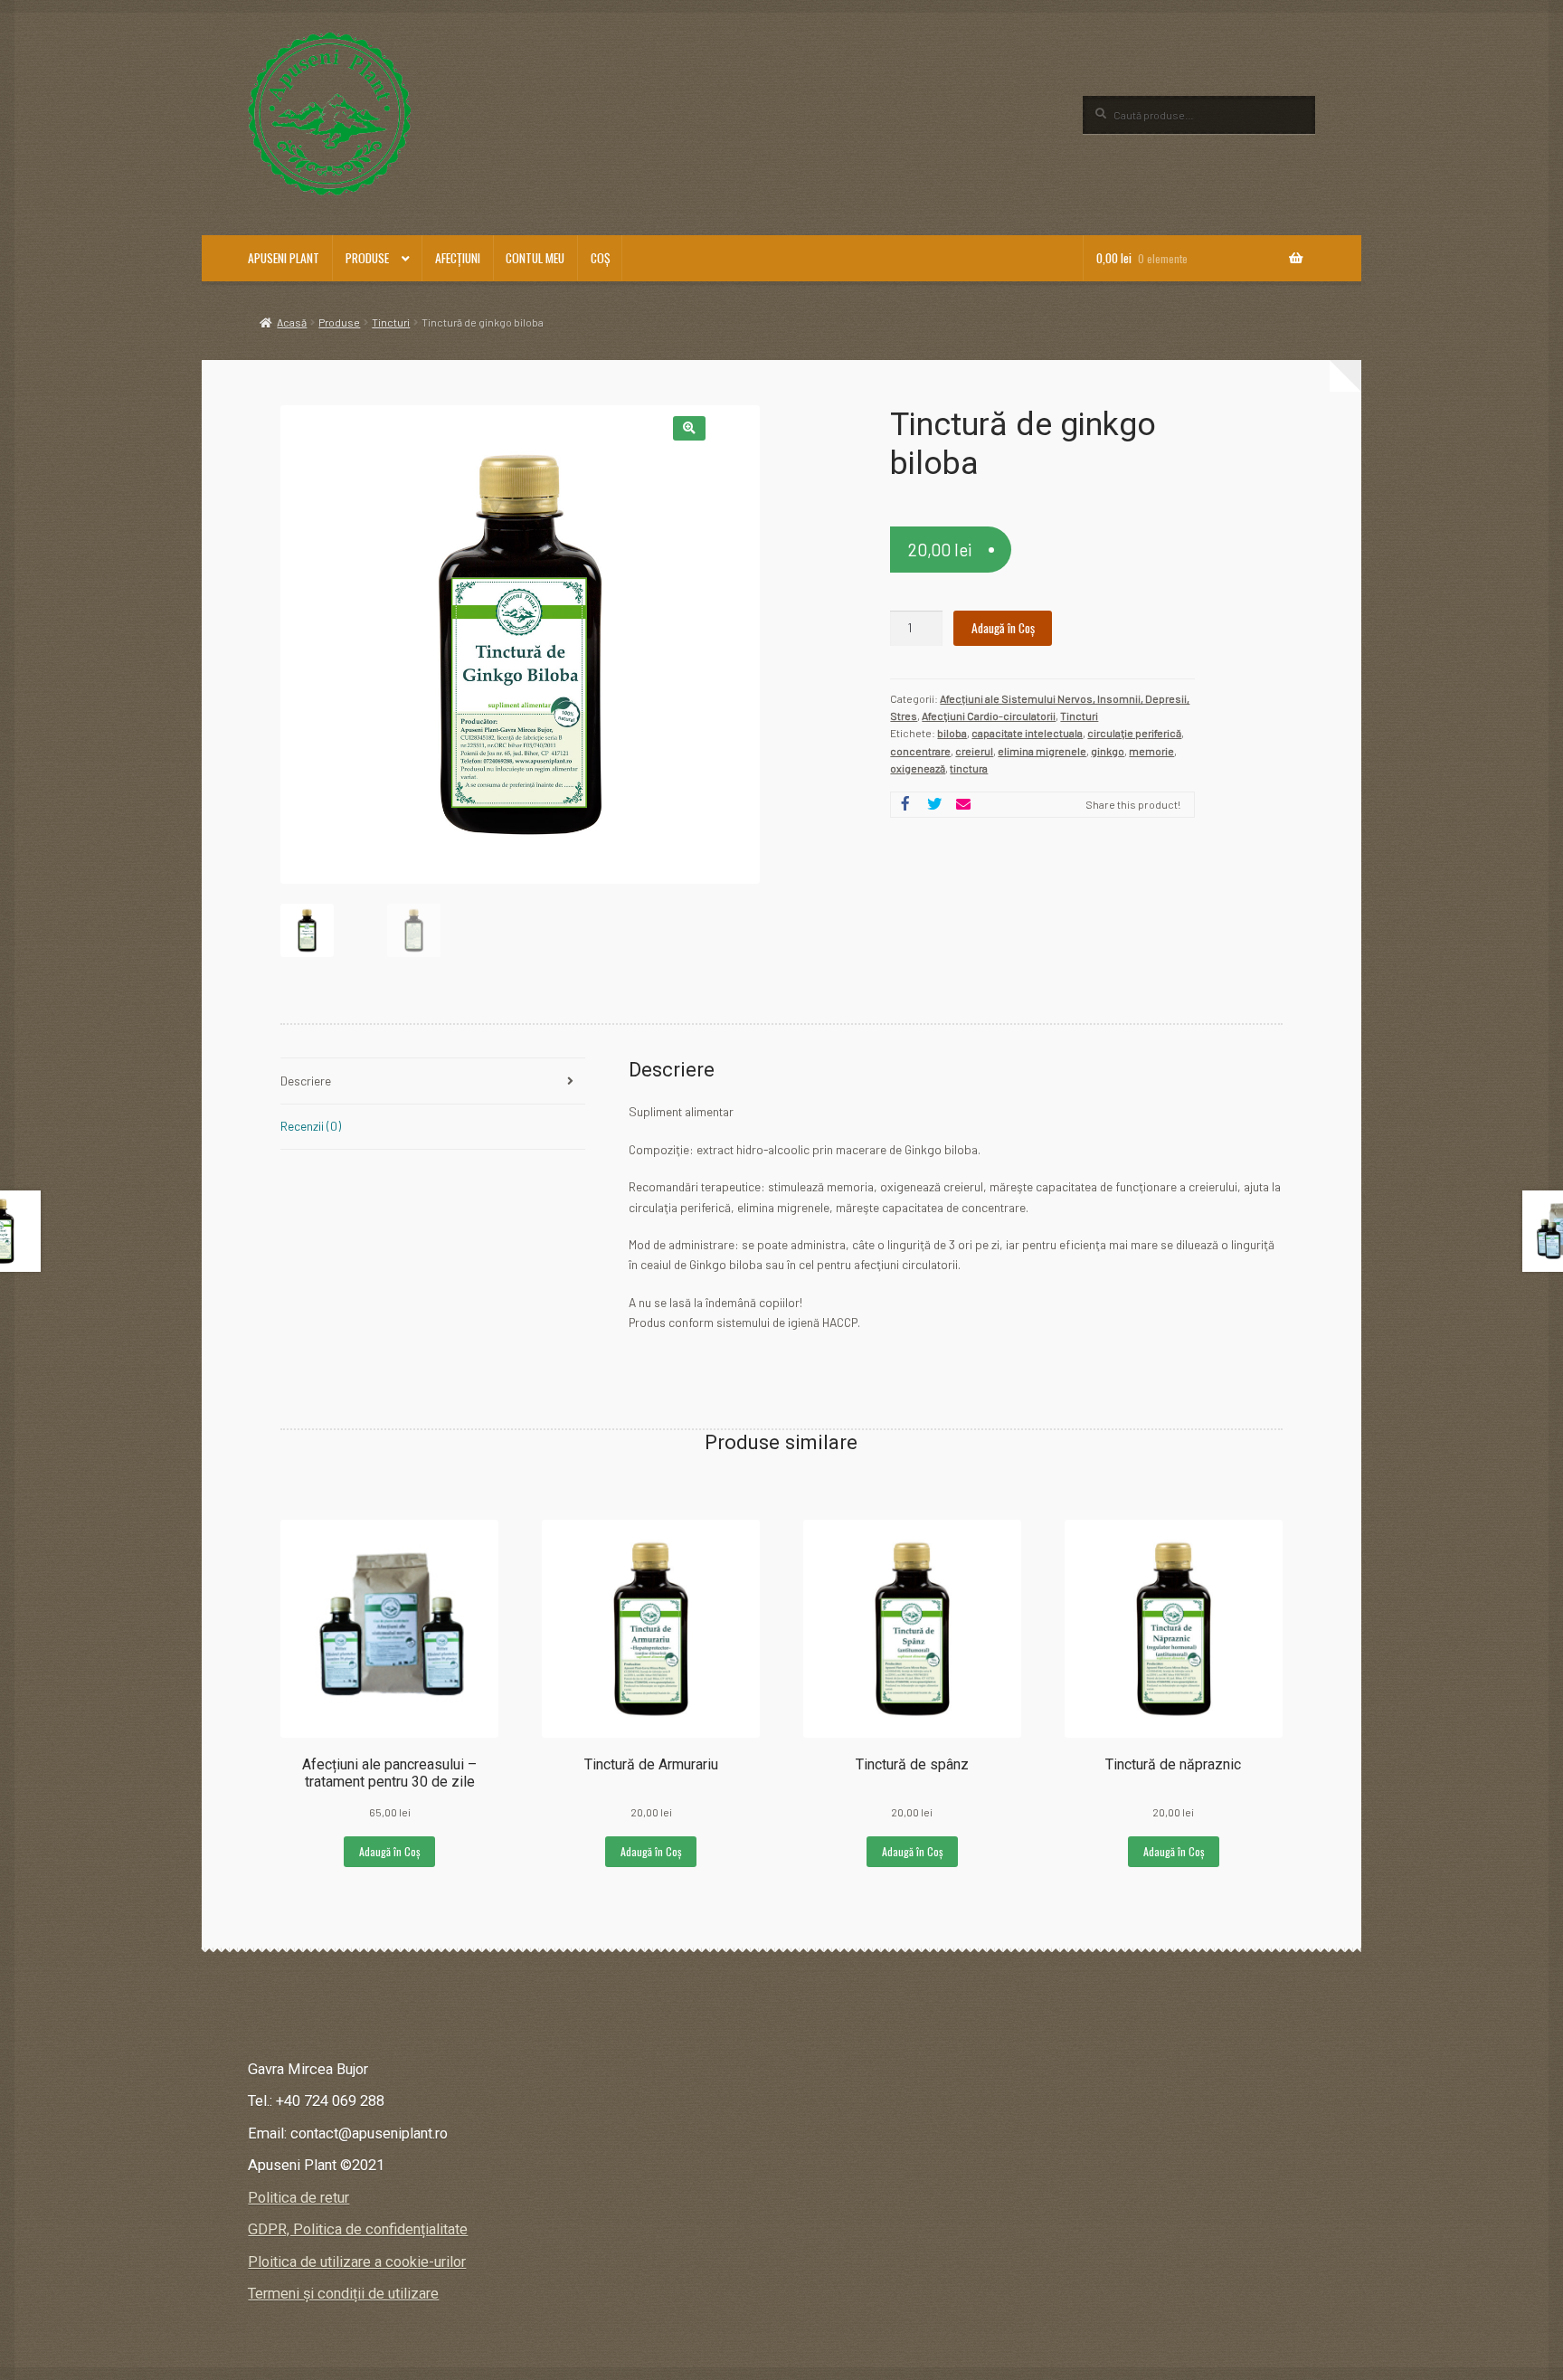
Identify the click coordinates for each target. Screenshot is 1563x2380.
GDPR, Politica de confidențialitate (358, 2229)
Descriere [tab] (306, 1081)
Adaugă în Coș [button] (389, 1851)
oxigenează (918, 768)
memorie (1151, 751)
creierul (974, 751)
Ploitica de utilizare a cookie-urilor (357, 2262)
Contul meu (535, 258)
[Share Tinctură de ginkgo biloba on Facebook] (905, 805)
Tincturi (391, 322)
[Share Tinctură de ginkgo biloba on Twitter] (934, 805)
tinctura (969, 768)
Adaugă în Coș (1003, 628)
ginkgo (1108, 751)
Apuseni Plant (284, 258)
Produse (367, 258)
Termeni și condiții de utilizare (343, 2294)
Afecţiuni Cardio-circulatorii (989, 716)
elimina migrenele (1042, 751)
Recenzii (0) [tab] (311, 1126)
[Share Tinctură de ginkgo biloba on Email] (963, 805)
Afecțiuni (458, 258)
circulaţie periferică (1134, 733)
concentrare (920, 751)
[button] (689, 428)
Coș (600, 258)
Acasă (292, 322)
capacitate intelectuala (1027, 733)
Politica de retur (298, 2198)
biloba (952, 733)
